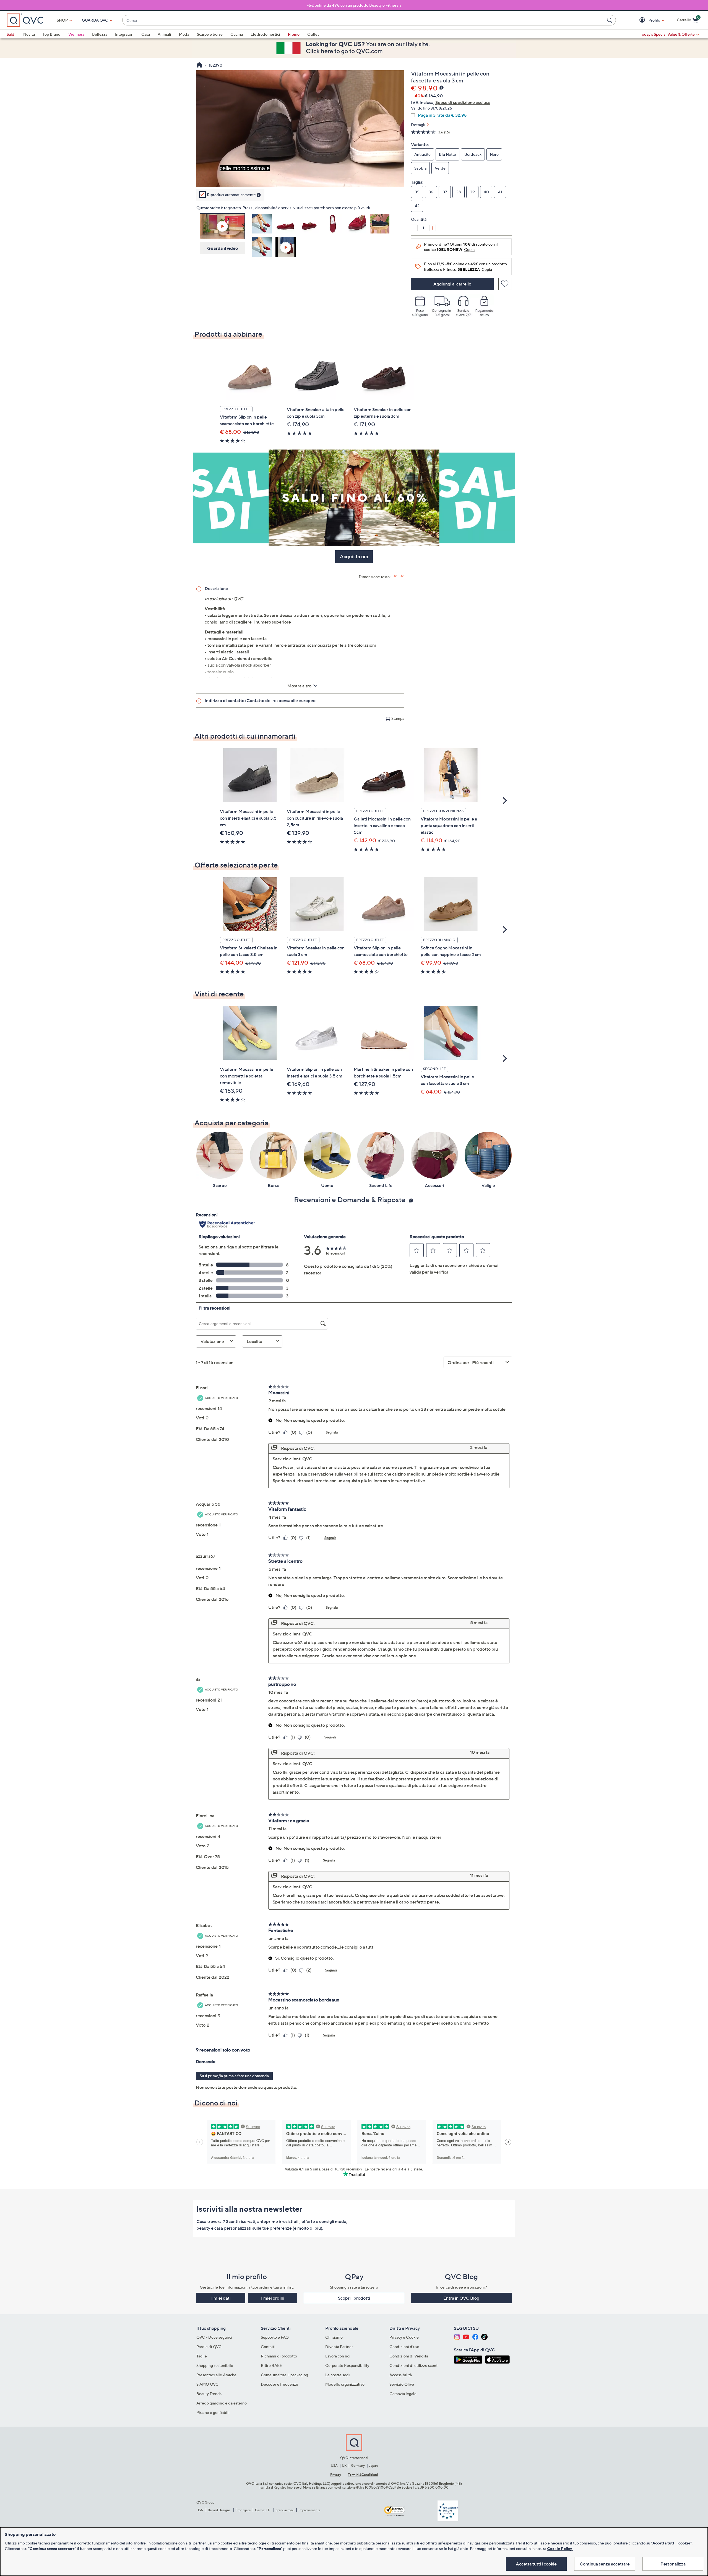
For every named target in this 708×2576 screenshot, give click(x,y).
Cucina (237, 34)
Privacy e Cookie (404, 2337)
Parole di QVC (209, 2347)
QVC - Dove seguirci (214, 2337)
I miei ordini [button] (273, 2298)
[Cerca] (610, 20)
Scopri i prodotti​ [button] (354, 2298)
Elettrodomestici (265, 34)
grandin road (285, 2510)
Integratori (124, 34)
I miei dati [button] (221, 2298)
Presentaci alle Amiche (216, 2375)
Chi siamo (334, 2337)
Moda (184, 34)
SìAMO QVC (207, 2384)
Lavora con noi (338, 2356)
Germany (358, 2465)
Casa (146, 34)
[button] (643, 20)
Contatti (268, 2347)
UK (344, 2465)
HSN (200, 2510)
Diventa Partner (339, 2347)
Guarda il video (222, 248)
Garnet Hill (263, 2510)
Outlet (313, 34)
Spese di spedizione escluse (463, 102)
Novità (29, 34)
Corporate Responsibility (347, 2365)
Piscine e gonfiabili (213, 2412)
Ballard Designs (219, 2510)
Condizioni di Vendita (409, 2356)
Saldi (11, 34)
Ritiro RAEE (271, 2365)
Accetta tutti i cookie (536, 2564)
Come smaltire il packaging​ (284, 2375)
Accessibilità (401, 2375)
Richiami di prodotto (279, 2356)
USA (334, 2465)
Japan (373, 2465)
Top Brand (52, 34)
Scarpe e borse (210, 34)
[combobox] (364, 20)
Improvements (309, 2510)
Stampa (398, 718)
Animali (164, 34)
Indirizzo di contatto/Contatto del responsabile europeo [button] (260, 700)
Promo (294, 34)
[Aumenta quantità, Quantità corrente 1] (433, 228)
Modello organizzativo (345, 2384)
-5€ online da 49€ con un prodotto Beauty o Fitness (353, 5)
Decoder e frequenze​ (279, 2384)
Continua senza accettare (605, 2564)
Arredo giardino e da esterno (222, 2403)
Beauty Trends (209, 2394)
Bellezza (100, 34)
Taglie (202, 2356)
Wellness (76, 34)
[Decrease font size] (402, 576)
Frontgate (243, 2510)
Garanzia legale (403, 2394)
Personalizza (673, 2564)
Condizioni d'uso (404, 2347)
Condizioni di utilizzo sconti (414, 2365)
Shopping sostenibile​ (215, 2365)
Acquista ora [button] (354, 556)
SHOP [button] (62, 20)
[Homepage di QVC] (199, 66)
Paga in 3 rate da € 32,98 (442, 115)
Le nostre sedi (338, 2375)
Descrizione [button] (216, 588)
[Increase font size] (395, 576)
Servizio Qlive (402, 2384)
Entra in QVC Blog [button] (461, 2298)
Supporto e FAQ (275, 2337)
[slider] (300, 176)
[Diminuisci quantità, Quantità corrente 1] (414, 228)
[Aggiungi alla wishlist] (505, 284)
